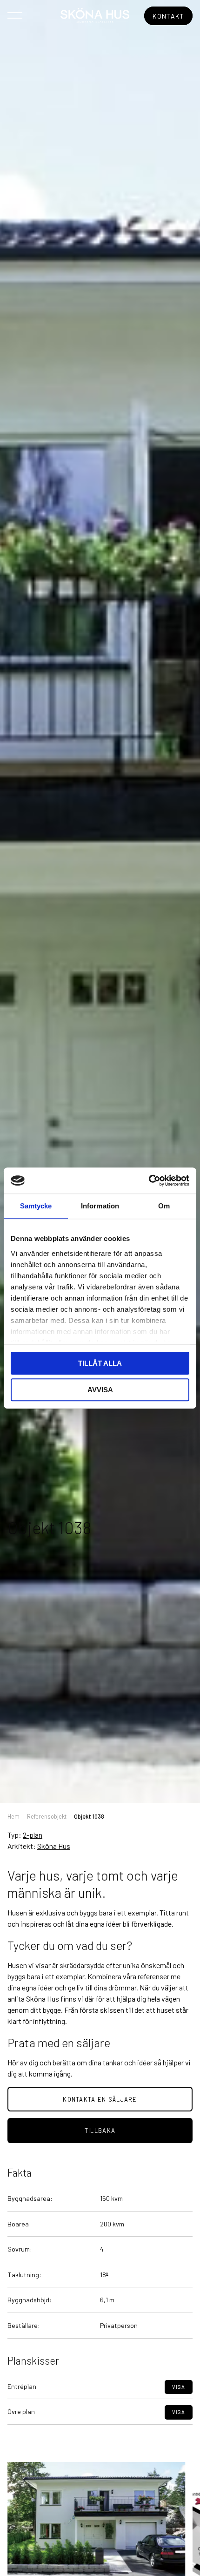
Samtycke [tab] (36, 1206)
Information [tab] (100, 1206)
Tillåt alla (100, 1363)
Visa (179, 2387)
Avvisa (100, 1390)
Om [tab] (164, 1206)
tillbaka (100, 2131)
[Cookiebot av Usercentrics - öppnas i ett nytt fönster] (149, 1180)
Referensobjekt (47, 1816)
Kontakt (168, 16)
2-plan (33, 1835)
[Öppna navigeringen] (15, 15)
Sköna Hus (54, 1846)
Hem (13, 1816)
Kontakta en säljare (100, 2099)
